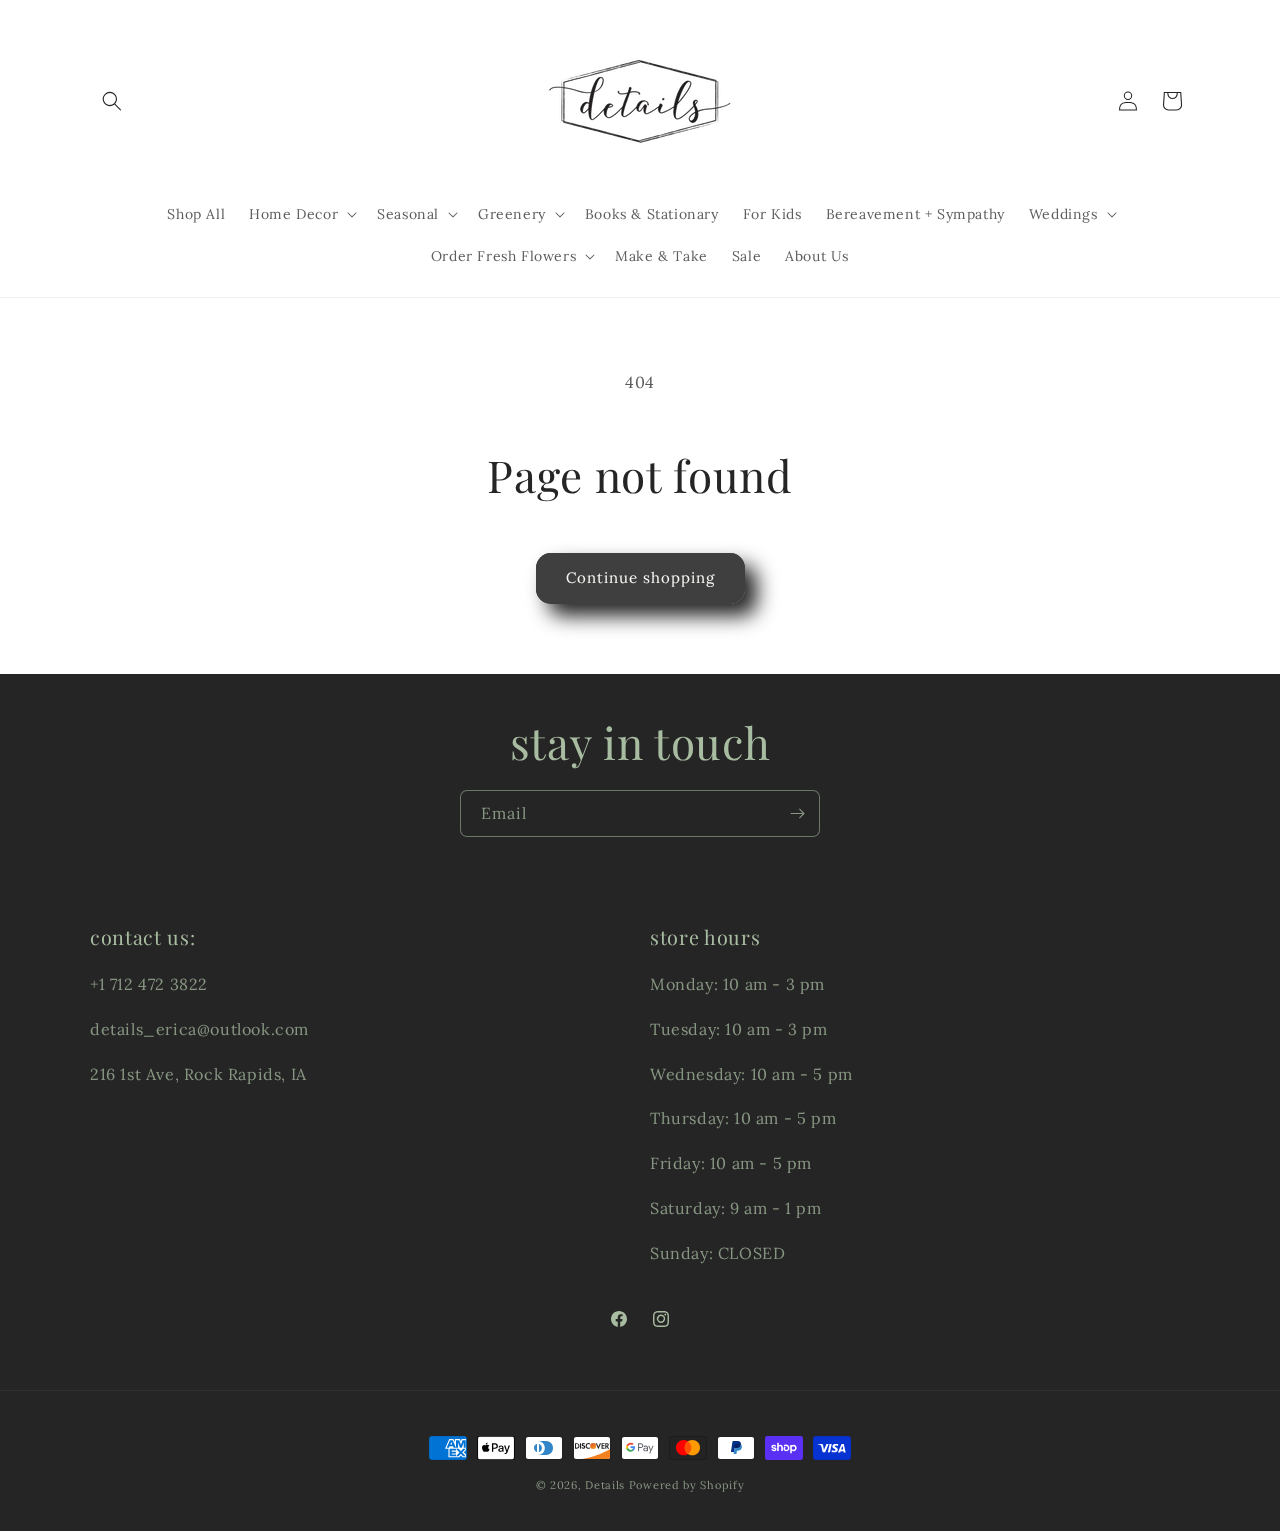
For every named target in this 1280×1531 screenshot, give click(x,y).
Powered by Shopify (687, 1485)
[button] (112, 101)
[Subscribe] (797, 813)
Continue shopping (640, 577)
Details (605, 1485)
